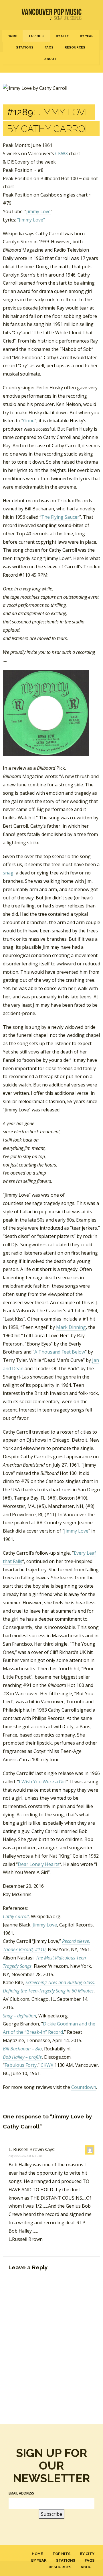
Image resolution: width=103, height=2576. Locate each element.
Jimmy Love (38, 211)
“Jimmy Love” (31, 220)
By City (62, 36)
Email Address (21, 2493)
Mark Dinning (71, 1327)
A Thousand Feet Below (60, 1352)
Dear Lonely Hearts (39, 1864)
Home (12, 36)
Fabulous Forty (21, 2065)
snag (8, 873)
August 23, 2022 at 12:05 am (26, 2156)
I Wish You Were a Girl (43, 1782)
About (50, 59)
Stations (25, 47)
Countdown (84, 2087)
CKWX (62, 153)
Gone (29, 421)
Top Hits (36, 36)
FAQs (49, 47)
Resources (75, 47)
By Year (87, 36)
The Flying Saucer (60, 517)
